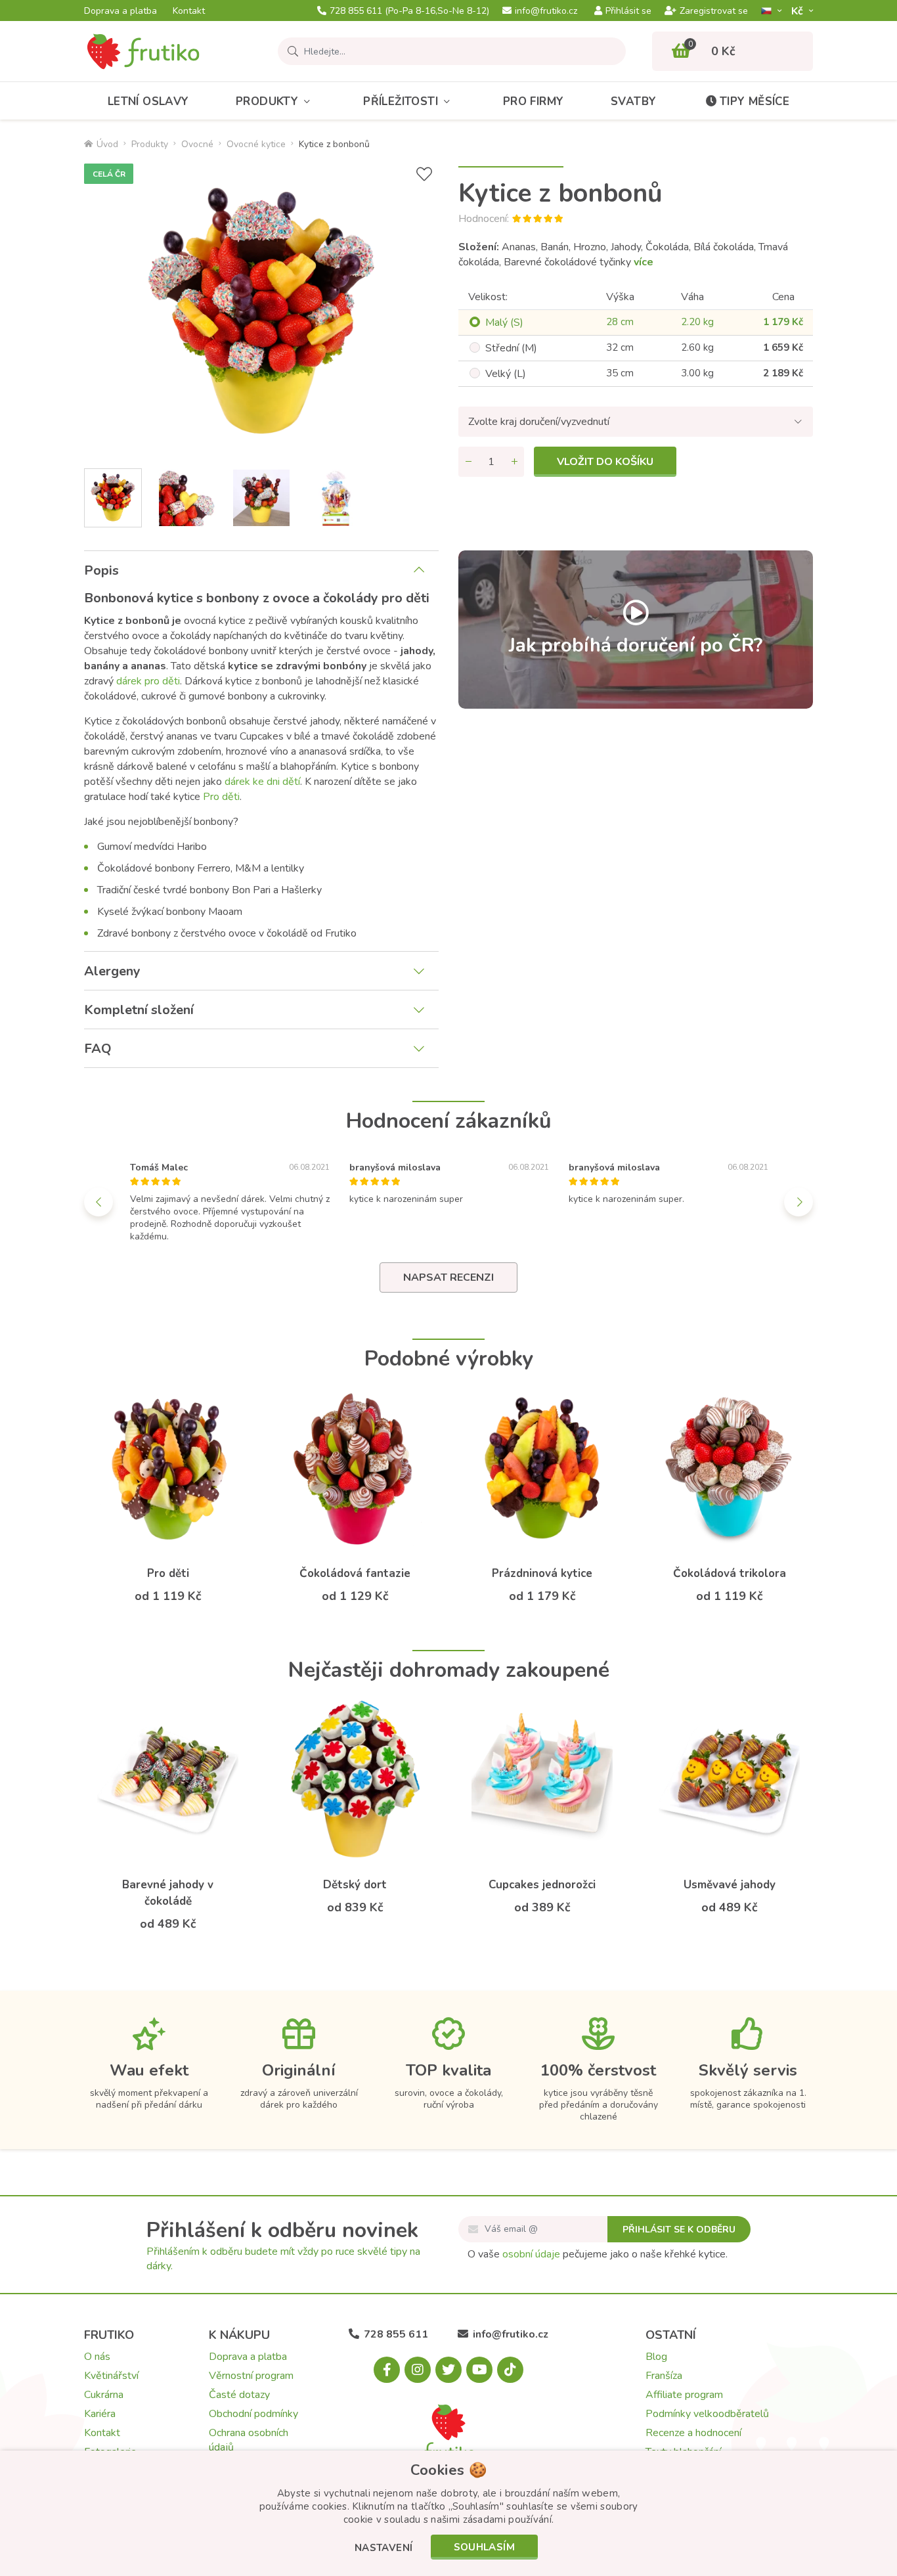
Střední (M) (511, 348)
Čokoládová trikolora (730, 1573)
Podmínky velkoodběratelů (707, 2414)
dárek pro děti (148, 681)
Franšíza (664, 2376)
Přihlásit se (628, 11)
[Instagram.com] (418, 2370)
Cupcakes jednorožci (542, 1885)
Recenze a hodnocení (693, 2433)
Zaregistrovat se (714, 11)
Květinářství (111, 2376)
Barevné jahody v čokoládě (168, 1893)
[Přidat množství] (514, 462)
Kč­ (799, 11)
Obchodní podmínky (253, 2414)
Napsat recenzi (448, 1277)
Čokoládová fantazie (355, 1573)
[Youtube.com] (479, 2370)
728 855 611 (409, 11)
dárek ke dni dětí (262, 782)
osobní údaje (531, 2254)
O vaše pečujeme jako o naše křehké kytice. (598, 2254)
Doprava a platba (120, 11)
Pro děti (221, 797)
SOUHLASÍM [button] (485, 2547)
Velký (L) (506, 374)
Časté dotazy (239, 2395)
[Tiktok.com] (510, 2370)
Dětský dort (355, 1885)
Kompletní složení (139, 1010)
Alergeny (112, 971)
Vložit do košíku (605, 462)
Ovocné (197, 144)
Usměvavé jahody (730, 1885)
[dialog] (448, 2513)
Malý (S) (504, 322)
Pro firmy (534, 101)
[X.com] (448, 2370)
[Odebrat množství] (468, 462)
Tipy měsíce (755, 101)
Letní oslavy (148, 101)
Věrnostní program (251, 2376)
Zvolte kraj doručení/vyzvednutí (539, 422)
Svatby (633, 101)
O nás (97, 2357)
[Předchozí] (98, 1202)
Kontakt (189, 11)
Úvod (107, 144)
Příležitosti (401, 101)
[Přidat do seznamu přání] (424, 174)
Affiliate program (684, 2395)
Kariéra (100, 2414)
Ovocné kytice (256, 144)
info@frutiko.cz (546, 11)
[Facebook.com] (387, 2370)
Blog (656, 2357)
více (644, 262)
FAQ (98, 1049)
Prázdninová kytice (542, 1573)
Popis (101, 570)
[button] (384, 2549)
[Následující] (799, 1202)
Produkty (267, 101)
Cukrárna (104, 2395)
